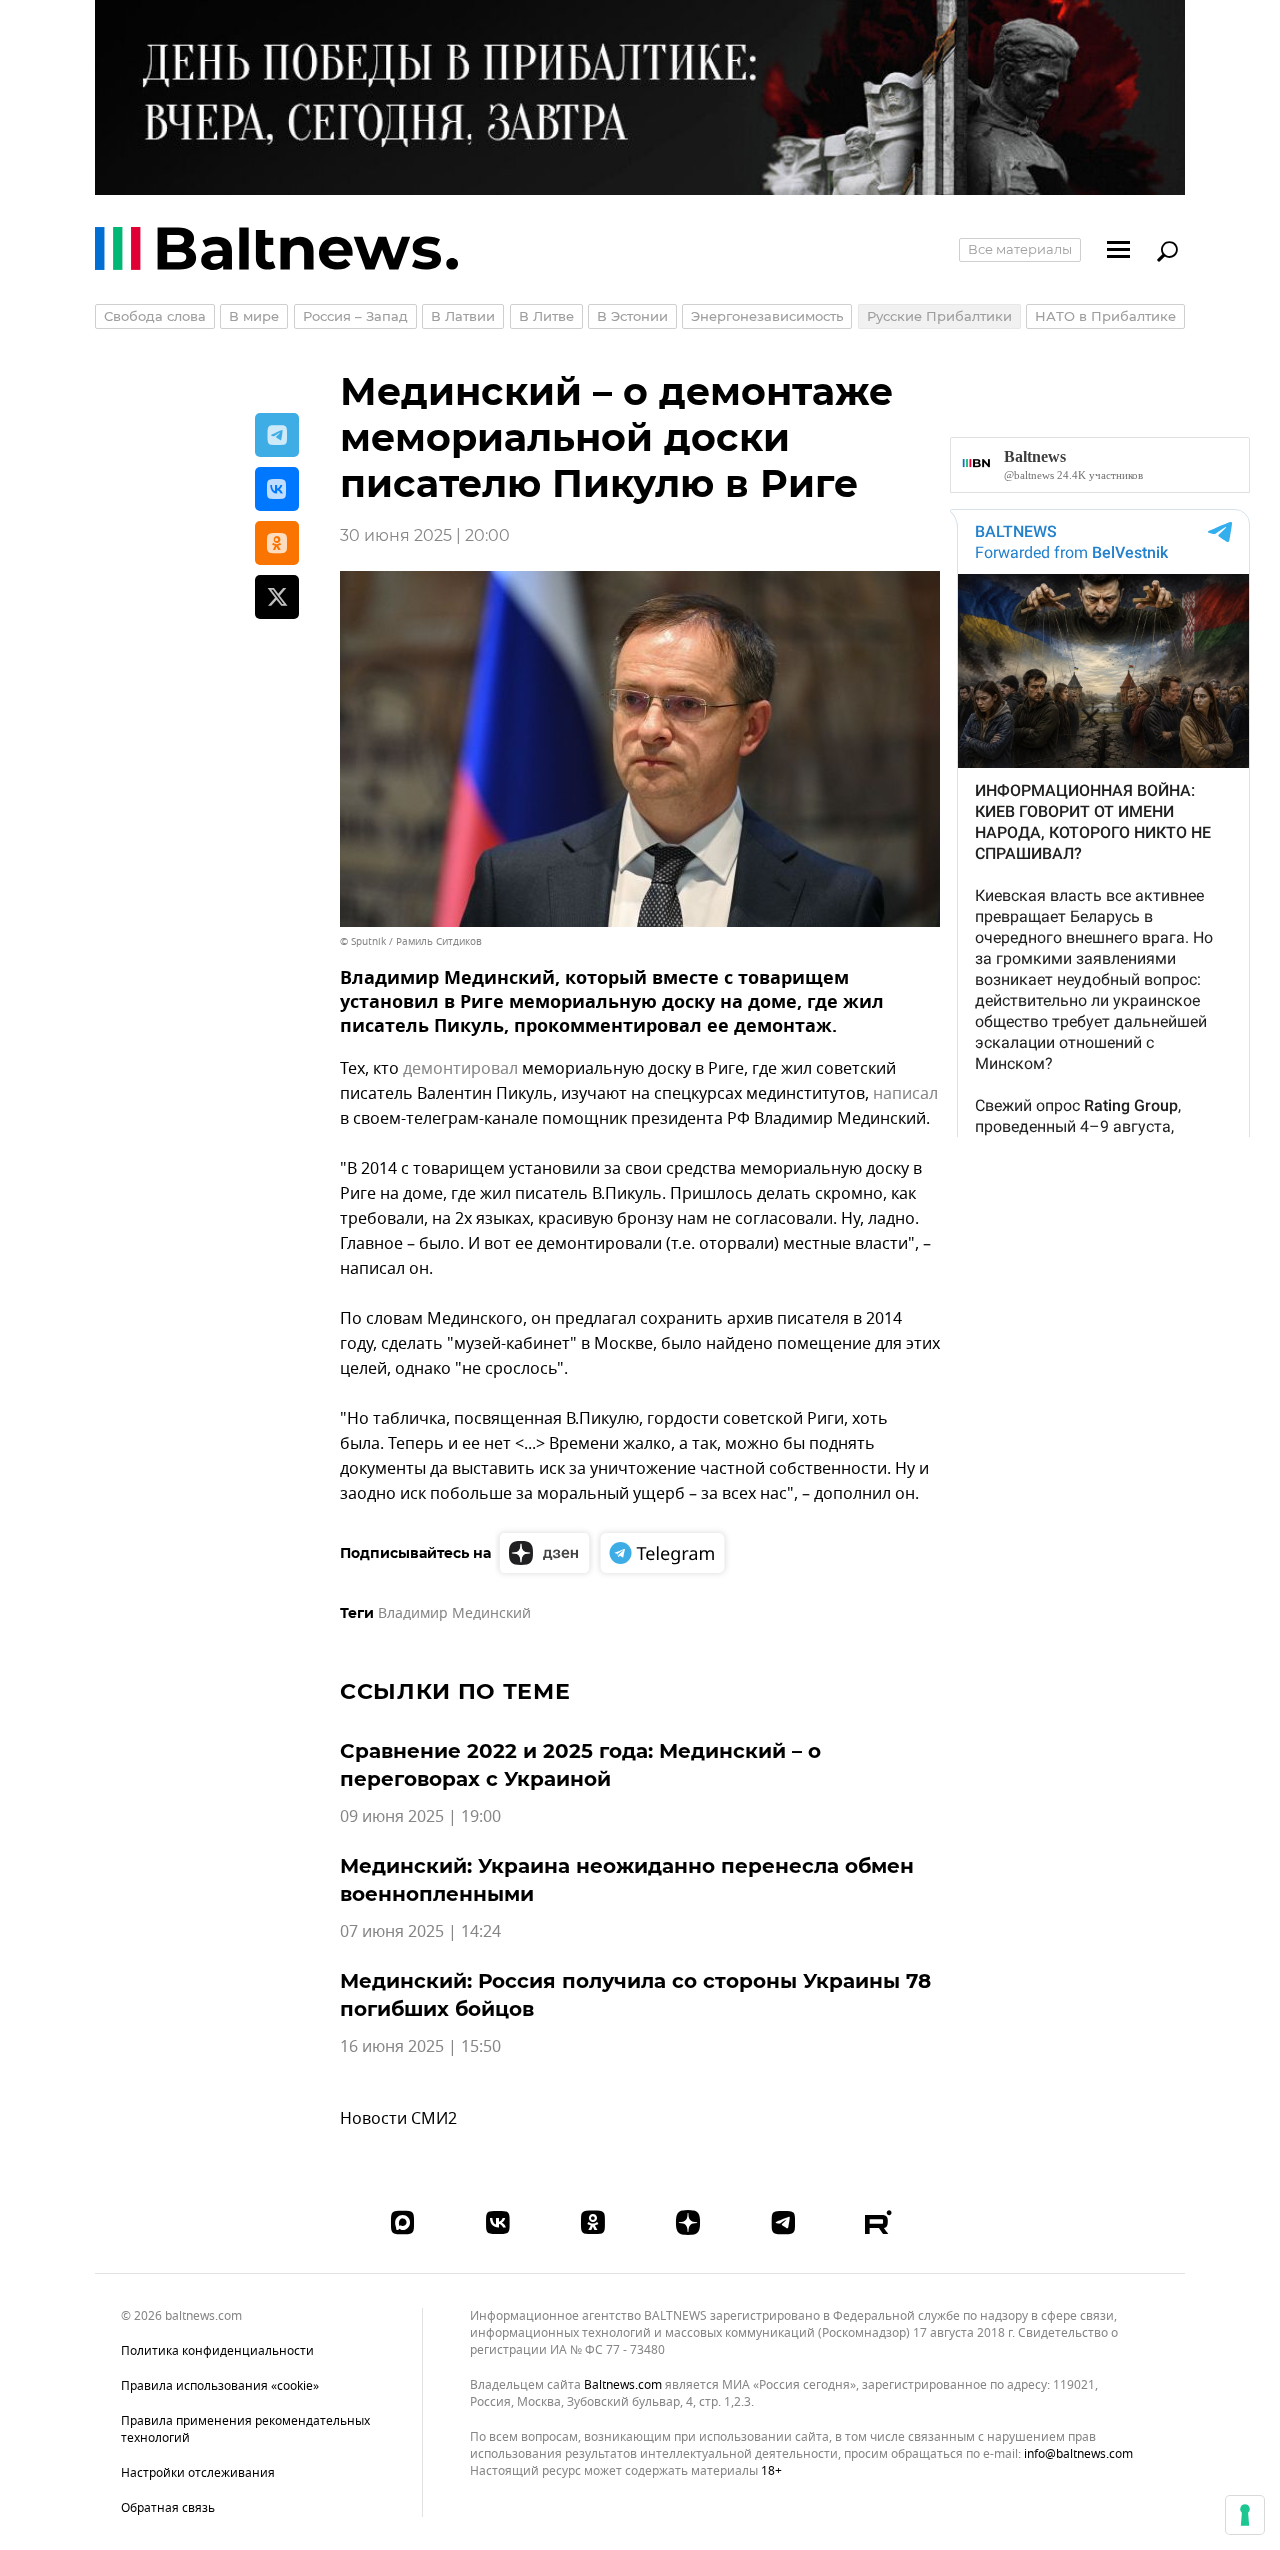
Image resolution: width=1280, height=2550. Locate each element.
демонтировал (460, 1069)
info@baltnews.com (1078, 2454)
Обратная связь (168, 2508)
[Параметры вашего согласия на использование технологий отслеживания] (1245, 2515)
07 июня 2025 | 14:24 (420, 1932)
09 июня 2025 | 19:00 (420, 1817)
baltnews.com (623, 2385)
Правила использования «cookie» (220, 2386)
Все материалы (1020, 249)
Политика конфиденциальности (217, 2351)
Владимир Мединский (454, 1613)
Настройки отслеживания (198, 2473)
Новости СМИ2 (398, 2119)
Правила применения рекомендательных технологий (245, 2429)
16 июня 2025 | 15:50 (420, 2047)
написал (905, 1094)
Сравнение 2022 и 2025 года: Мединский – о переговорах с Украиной (580, 1765)
